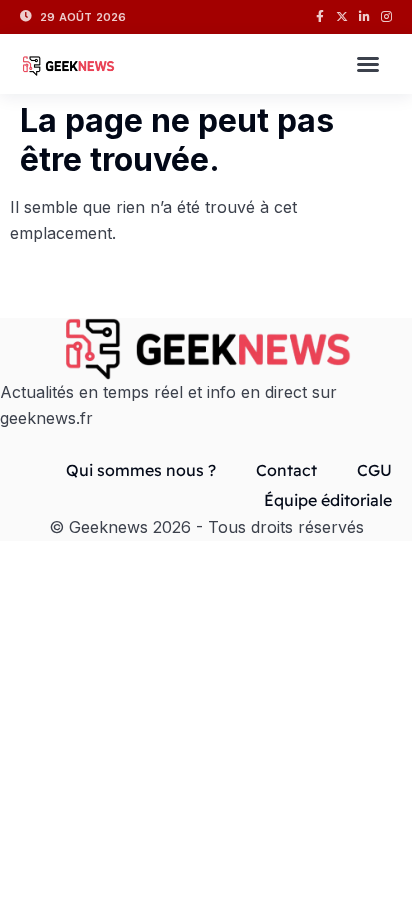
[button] (368, 64)
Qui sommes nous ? (141, 470)
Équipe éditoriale (328, 500)
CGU (374, 470)
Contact (286, 470)
